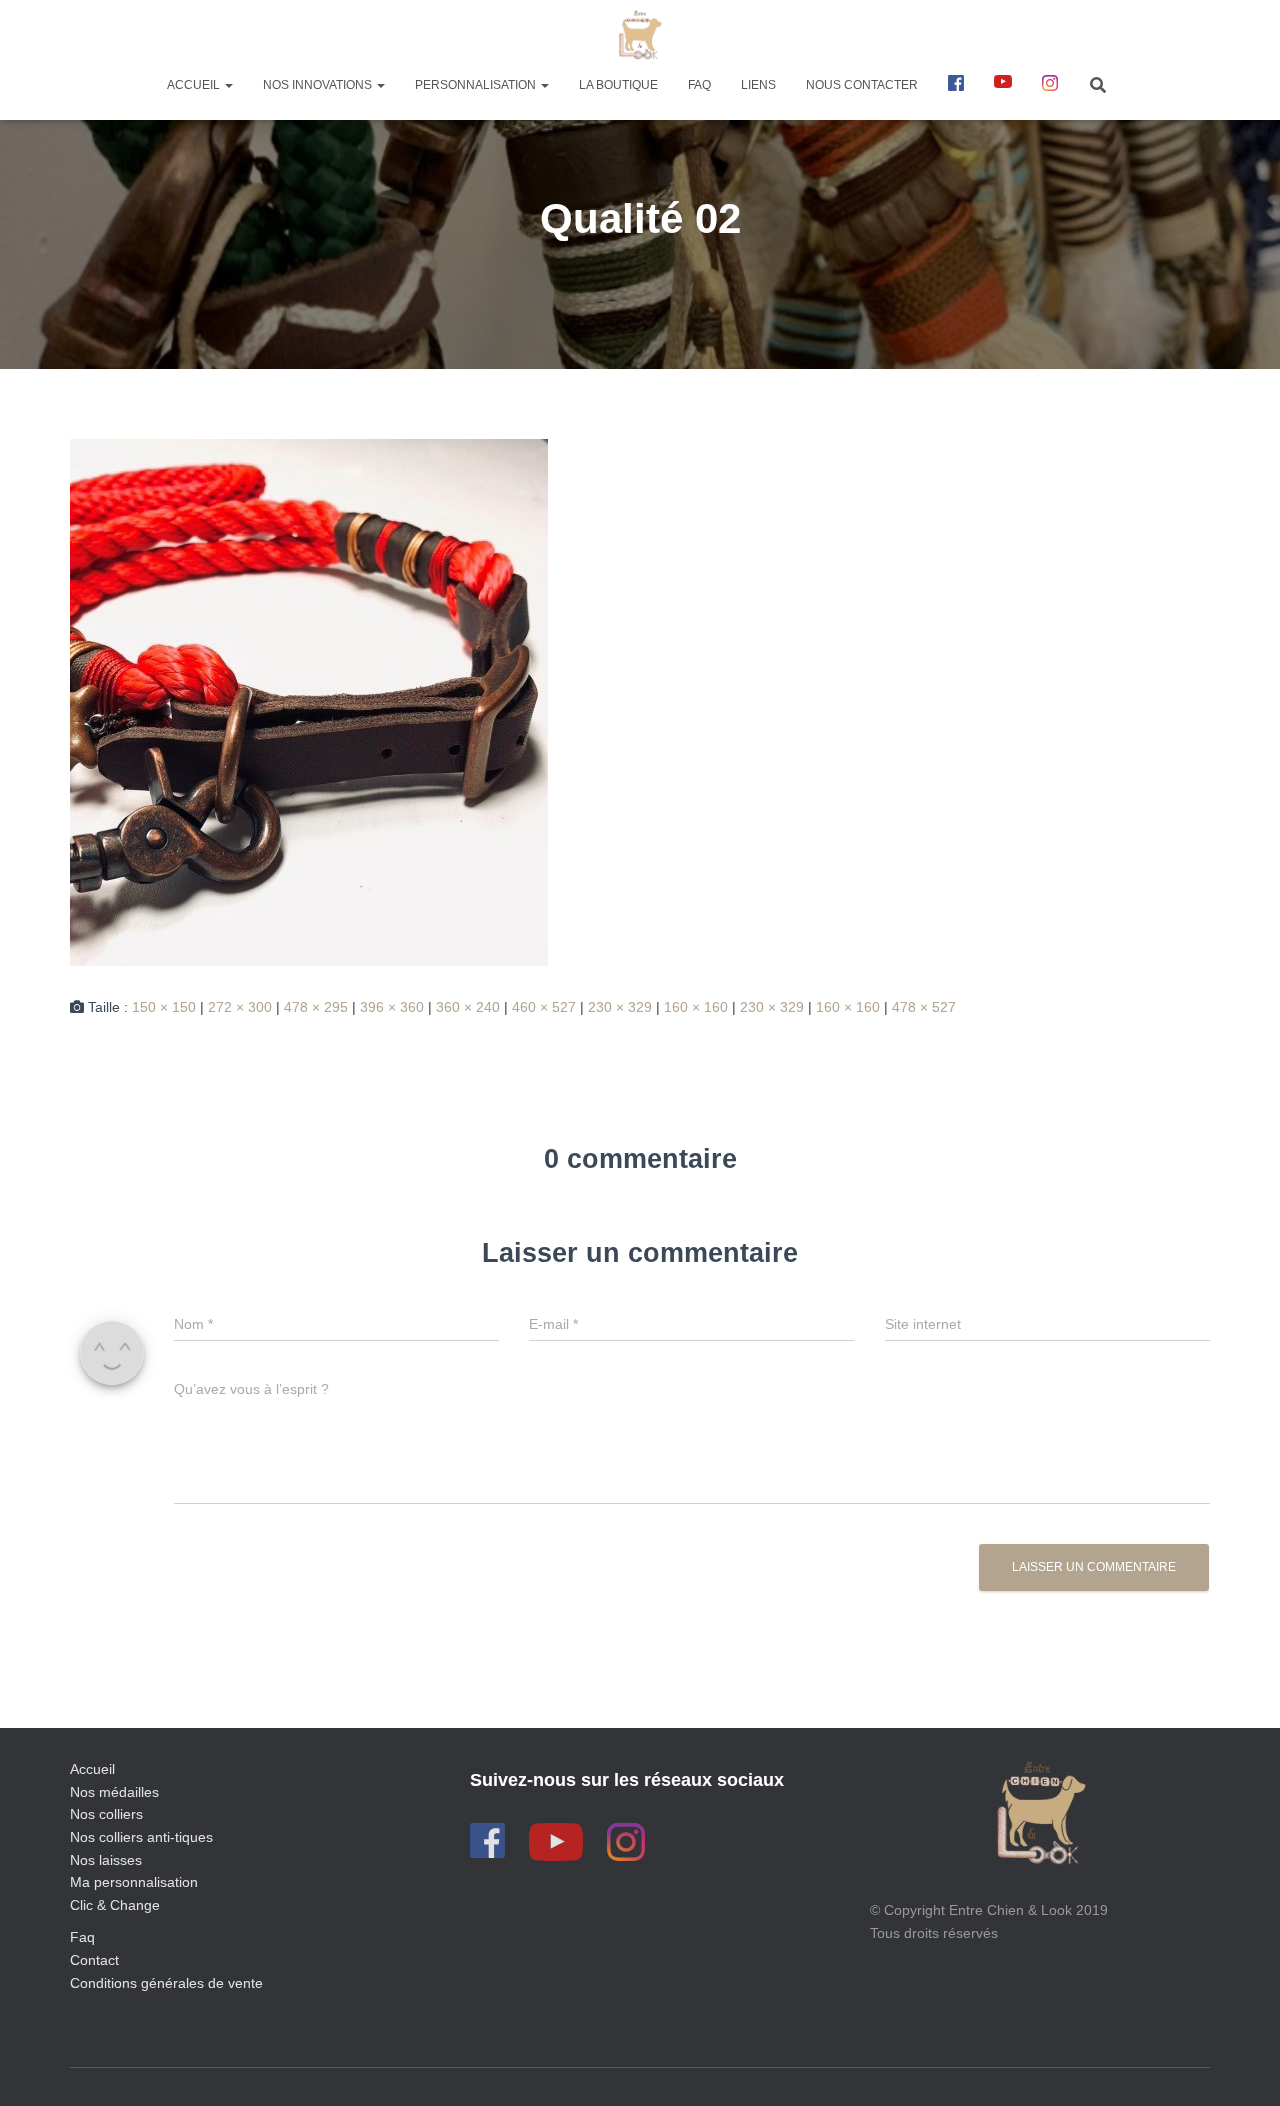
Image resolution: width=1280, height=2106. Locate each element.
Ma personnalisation (134, 1882)
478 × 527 (924, 1007)
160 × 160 (696, 1007)
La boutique (618, 85)
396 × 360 (392, 1007)
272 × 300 (240, 1007)
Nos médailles (114, 1792)
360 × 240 (468, 1007)
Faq (82, 1937)
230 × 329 (620, 1007)
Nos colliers (106, 1814)
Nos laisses (106, 1860)
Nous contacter (862, 85)
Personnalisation (477, 85)
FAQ (699, 85)
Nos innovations (319, 85)
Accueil (195, 85)
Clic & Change (115, 1905)
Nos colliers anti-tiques (141, 1837)
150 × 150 (164, 1007)
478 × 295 (316, 1007)
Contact (94, 1960)
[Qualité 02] (309, 701)
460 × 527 (544, 1007)
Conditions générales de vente (166, 1983)
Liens (758, 85)
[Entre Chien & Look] (640, 35)
